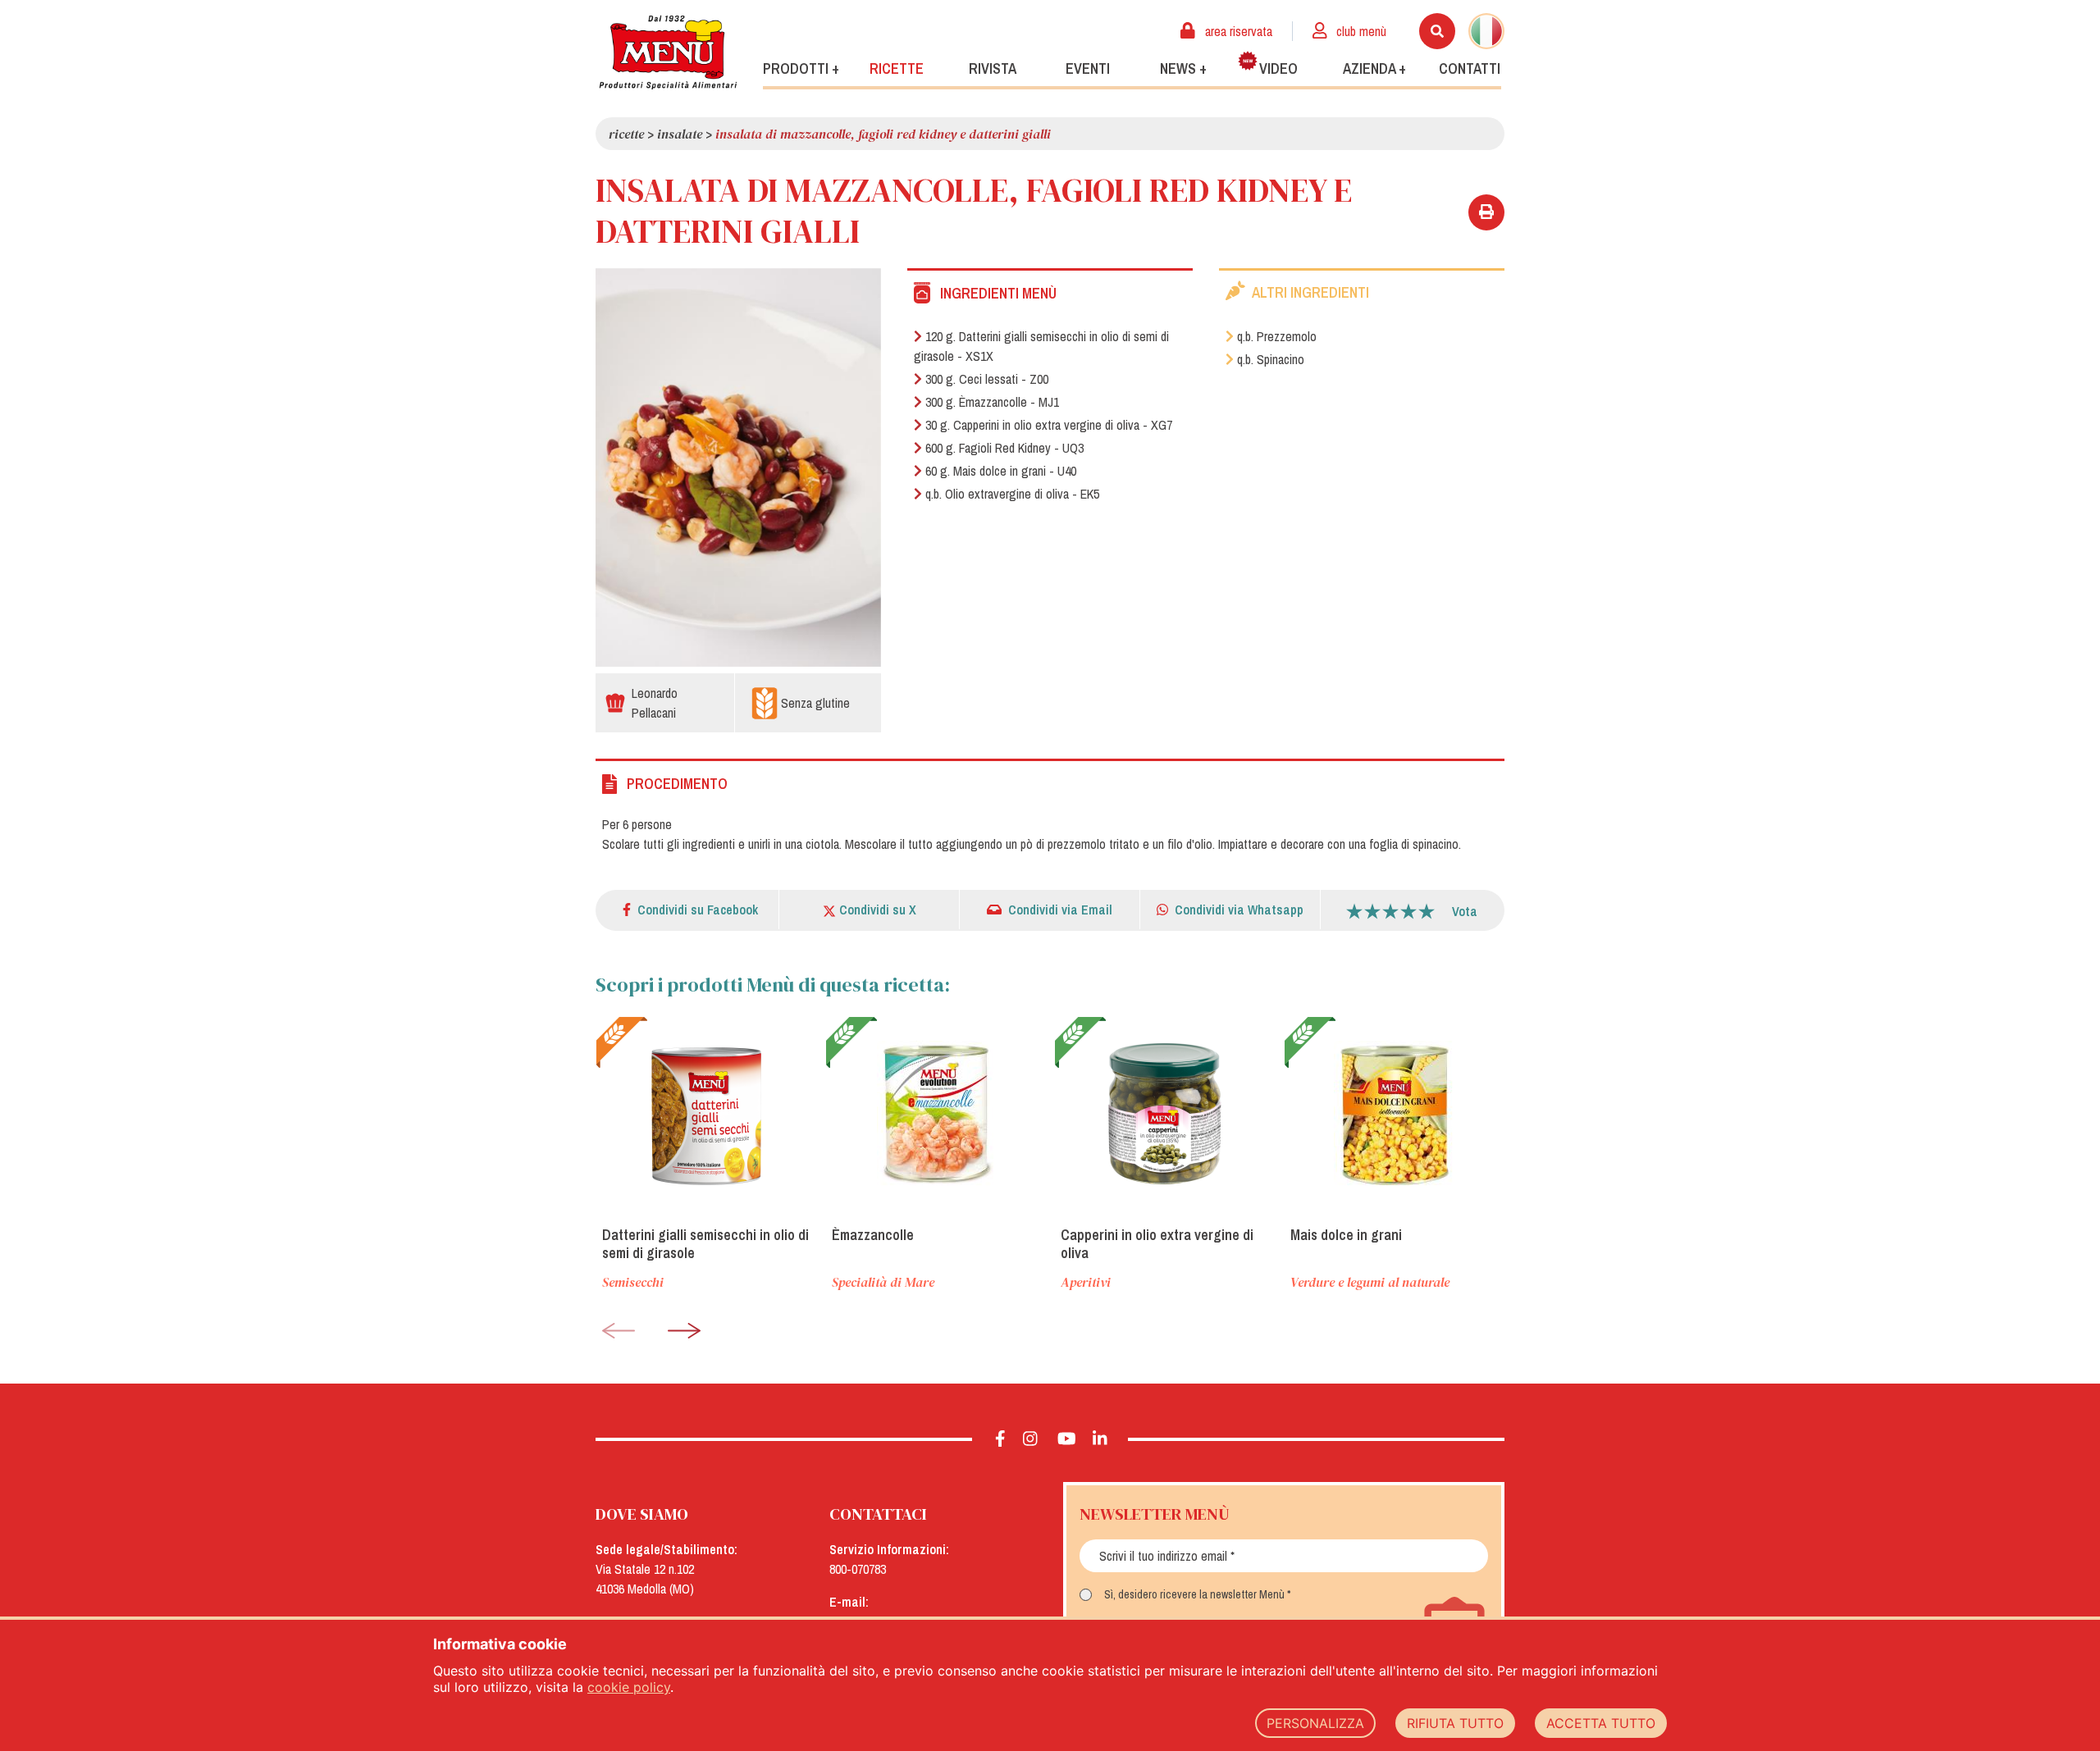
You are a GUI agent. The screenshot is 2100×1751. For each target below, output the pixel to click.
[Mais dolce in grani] (1395, 1115)
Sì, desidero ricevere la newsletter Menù (1194, 1594)
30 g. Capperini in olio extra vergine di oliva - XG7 (1049, 425)
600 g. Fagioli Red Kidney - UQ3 (1004, 448)
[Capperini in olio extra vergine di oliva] (1165, 1115)
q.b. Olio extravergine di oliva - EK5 (1012, 494)
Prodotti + (801, 68)
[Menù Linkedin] (1100, 1439)
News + (1183, 68)
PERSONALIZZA (1315, 1723)
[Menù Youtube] (1067, 1439)
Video (1278, 68)
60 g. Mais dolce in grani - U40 (1001, 471)
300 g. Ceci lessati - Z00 (987, 379)
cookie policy (629, 1687)
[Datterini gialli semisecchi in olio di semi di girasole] (706, 1115)
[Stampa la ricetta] (1486, 212)
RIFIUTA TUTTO (1455, 1723)
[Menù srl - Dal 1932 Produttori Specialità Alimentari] (668, 52)
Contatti (1470, 68)
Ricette (897, 68)
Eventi (1088, 68)
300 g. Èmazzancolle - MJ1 (992, 402)
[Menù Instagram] (1031, 1439)
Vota (1465, 911)
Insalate (680, 134)
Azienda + (1374, 68)
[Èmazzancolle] (936, 1115)
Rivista (993, 68)
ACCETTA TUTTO (1601, 1723)
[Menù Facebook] (1000, 1439)
